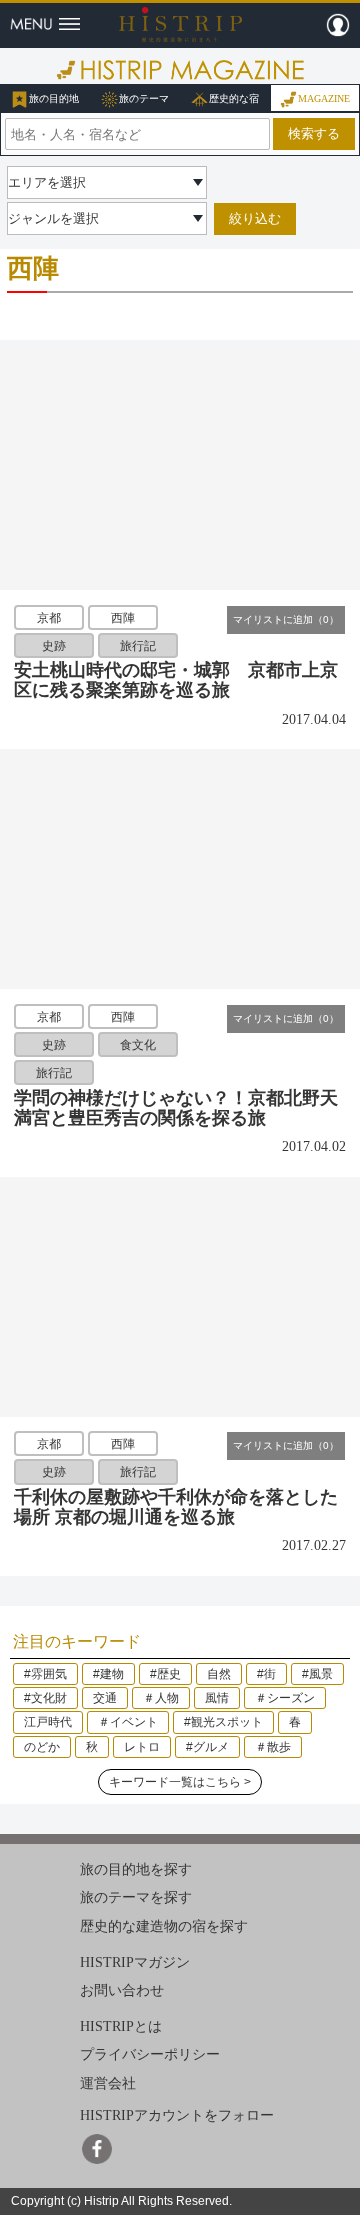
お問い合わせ (122, 1990)
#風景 (317, 1674)
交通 (105, 1698)
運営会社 (108, 2083)
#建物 (108, 1674)
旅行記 (138, 646)
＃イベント (128, 1722)
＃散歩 (273, 1747)
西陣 (123, 617)
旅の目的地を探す (136, 1869)
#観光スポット (223, 1722)
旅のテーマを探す (136, 1897)
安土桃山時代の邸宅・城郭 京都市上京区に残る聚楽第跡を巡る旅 (176, 680)
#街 (266, 1674)
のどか (42, 1747)
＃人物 (161, 1698)
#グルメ (207, 1747)
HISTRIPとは (121, 2026)
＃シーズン (285, 1698)
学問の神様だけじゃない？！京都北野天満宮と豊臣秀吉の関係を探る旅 (176, 1108)
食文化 (138, 1045)
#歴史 (165, 1674)
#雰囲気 (45, 1674)
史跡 (54, 646)
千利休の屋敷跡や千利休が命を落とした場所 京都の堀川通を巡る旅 (176, 1507)
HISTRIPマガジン (135, 1961)
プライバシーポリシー (150, 2054)
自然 (219, 1674)
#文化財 (45, 1698)
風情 (217, 1698)
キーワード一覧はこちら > (180, 1782)
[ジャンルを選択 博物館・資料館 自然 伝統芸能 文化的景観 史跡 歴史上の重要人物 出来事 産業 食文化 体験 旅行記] (107, 218)
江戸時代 (48, 1722)
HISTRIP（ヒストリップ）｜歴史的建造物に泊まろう (180, 24)
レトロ (142, 1747)
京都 (49, 617)
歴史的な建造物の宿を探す (164, 1926)
